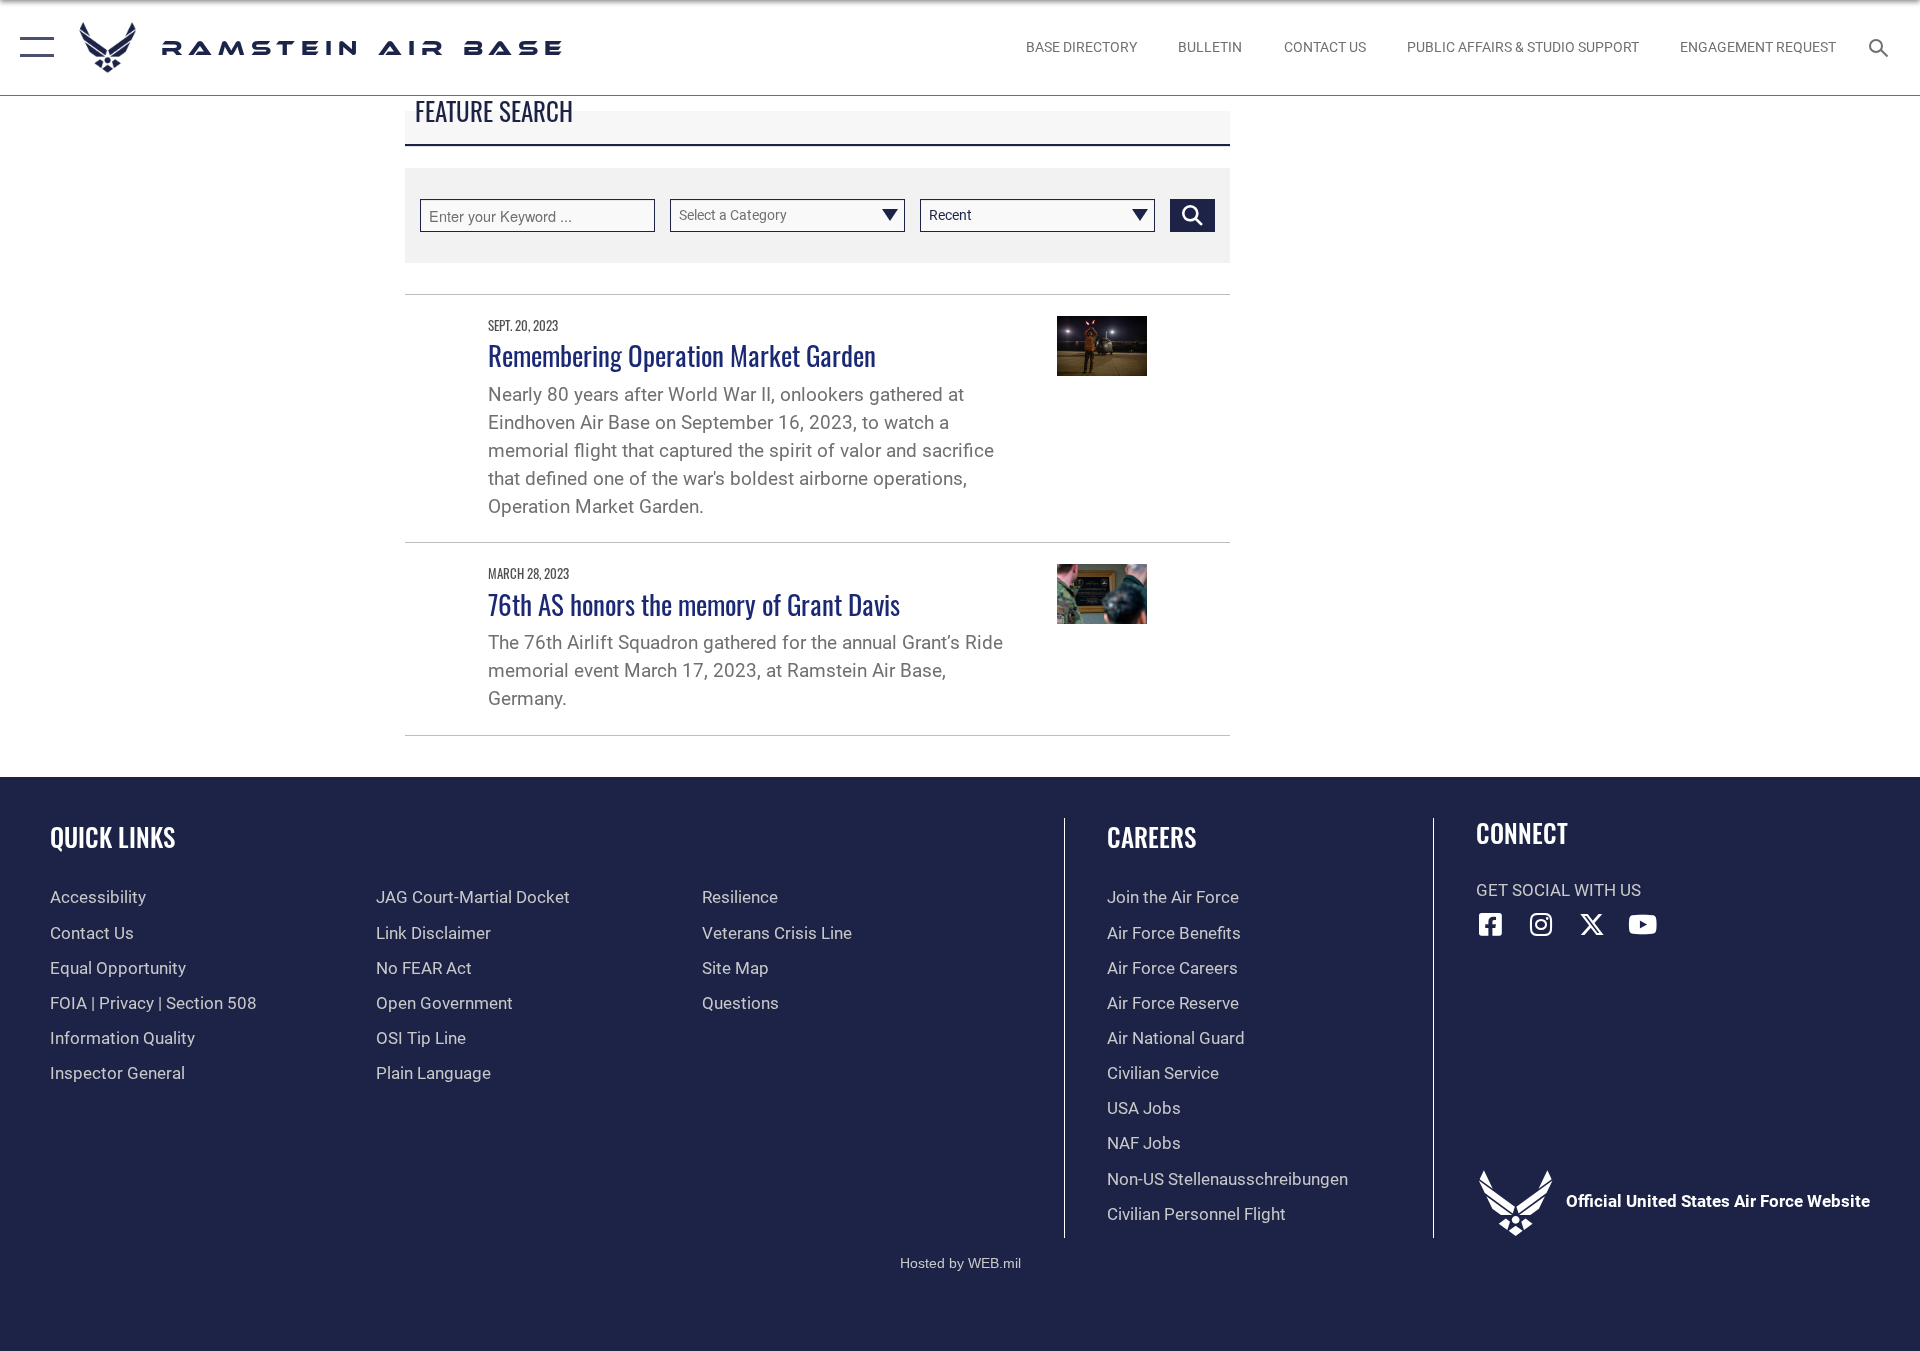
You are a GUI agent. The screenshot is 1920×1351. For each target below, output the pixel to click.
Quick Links (112, 836)
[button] (32, 47)
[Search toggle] (1880, 47)
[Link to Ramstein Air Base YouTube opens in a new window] (1643, 924)
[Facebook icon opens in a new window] (1491, 924)
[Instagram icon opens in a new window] (1541, 924)
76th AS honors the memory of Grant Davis (694, 604)
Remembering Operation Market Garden (682, 355)
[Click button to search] (1192, 215)
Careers (1151, 836)
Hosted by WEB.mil (960, 1263)
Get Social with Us (1558, 890)
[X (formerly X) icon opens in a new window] (1592, 924)
